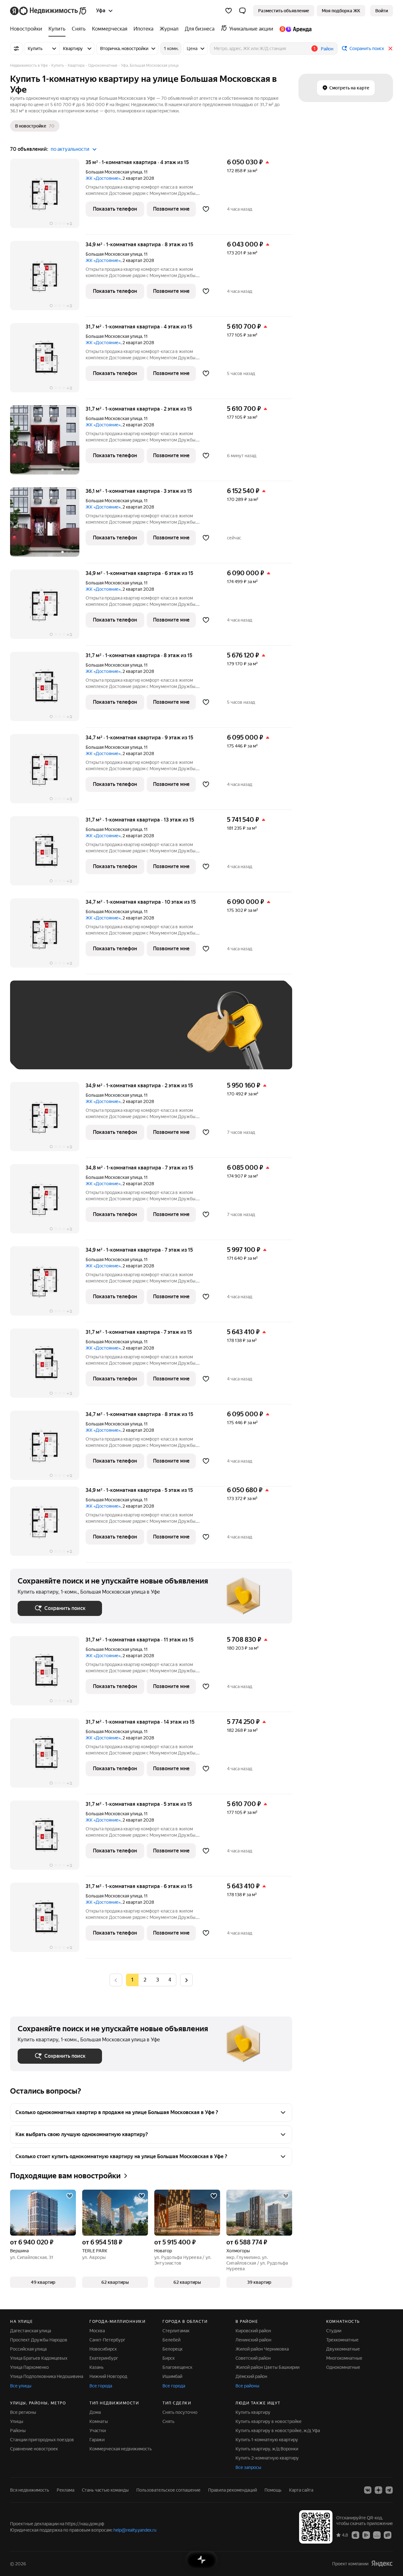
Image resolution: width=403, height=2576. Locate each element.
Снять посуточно (180, 2412)
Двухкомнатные (343, 2349)
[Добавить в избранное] (206, 209)
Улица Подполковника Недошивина (47, 2376)
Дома (95, 2412)
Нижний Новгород (108, 2376)
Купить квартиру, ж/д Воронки (267, 2449)
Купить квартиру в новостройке (269, 2421)
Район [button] (327, 49)
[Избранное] (229, 11)
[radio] (145, 1980)
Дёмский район (251, 2376)
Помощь (273, 2490)
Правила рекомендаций (233, 2490)
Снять (168, 2421)
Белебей (171, 2340)
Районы (18, 2431)
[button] (242, 11)
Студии (334, 2331)
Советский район (253, 2358)
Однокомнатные (343, 2367)
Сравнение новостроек (34, 2449)
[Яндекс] (382, 2564)
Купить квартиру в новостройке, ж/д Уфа (278, 2431)
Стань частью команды (105, 2490)
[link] (382, 11)
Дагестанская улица (31, 2331)
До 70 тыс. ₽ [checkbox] (121, 1034)
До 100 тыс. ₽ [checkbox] (39, 1052)
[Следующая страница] (186, 1980)
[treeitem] (28, 29)
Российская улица (28, 2349)
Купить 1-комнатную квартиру (267, 2440)
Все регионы (23, 2412)
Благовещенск (177, 2367)
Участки (98, 2431)
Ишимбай (172, 2376)
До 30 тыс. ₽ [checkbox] (38, 1034)
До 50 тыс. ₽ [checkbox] (79, 1034)
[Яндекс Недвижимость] (49, 11)
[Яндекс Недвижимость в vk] (368, 2490)
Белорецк (173, 2349)
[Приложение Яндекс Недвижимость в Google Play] (366, 2535)
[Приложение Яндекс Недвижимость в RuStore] (388, 2535)
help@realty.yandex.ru (135, 2530)
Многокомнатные (344, 2358)
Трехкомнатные (342, 2340)
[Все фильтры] (16, 48)
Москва (97, 2331)
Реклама (65, 2490)
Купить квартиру (253, 2412)
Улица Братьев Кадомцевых (39, 2358)
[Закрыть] (390, 48)
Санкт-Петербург (107, 2340)
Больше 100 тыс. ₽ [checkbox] (89, 1052)
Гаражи (97, 2440)
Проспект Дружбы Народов (39, 2340)
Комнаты (99, 2421)
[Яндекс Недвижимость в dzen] (378, 2490)
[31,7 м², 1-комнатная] (48, 443)
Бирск (169, 2358)
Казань (96, 2367)
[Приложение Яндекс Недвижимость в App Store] (355, 2535)
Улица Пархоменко (29, 2367)
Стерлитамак (176, 2331)
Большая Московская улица (114, 172)
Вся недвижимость (30, 2490)
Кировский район (253, 2331)
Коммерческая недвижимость (121, 2449)
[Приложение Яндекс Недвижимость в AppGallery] (377, 2535)
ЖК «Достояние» (103, 178)
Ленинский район (253, 2340)
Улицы (17, 2421)
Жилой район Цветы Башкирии (267, 2367)
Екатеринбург (104, 2358)
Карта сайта (301, 2490)
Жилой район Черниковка (262, 2349)
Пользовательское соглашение (168, 2490)
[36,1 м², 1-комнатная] (48, 525)
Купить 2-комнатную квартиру (267, 2458)
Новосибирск (103, 2349)
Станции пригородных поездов (42, 2440)
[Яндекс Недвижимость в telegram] (389, 2490)
